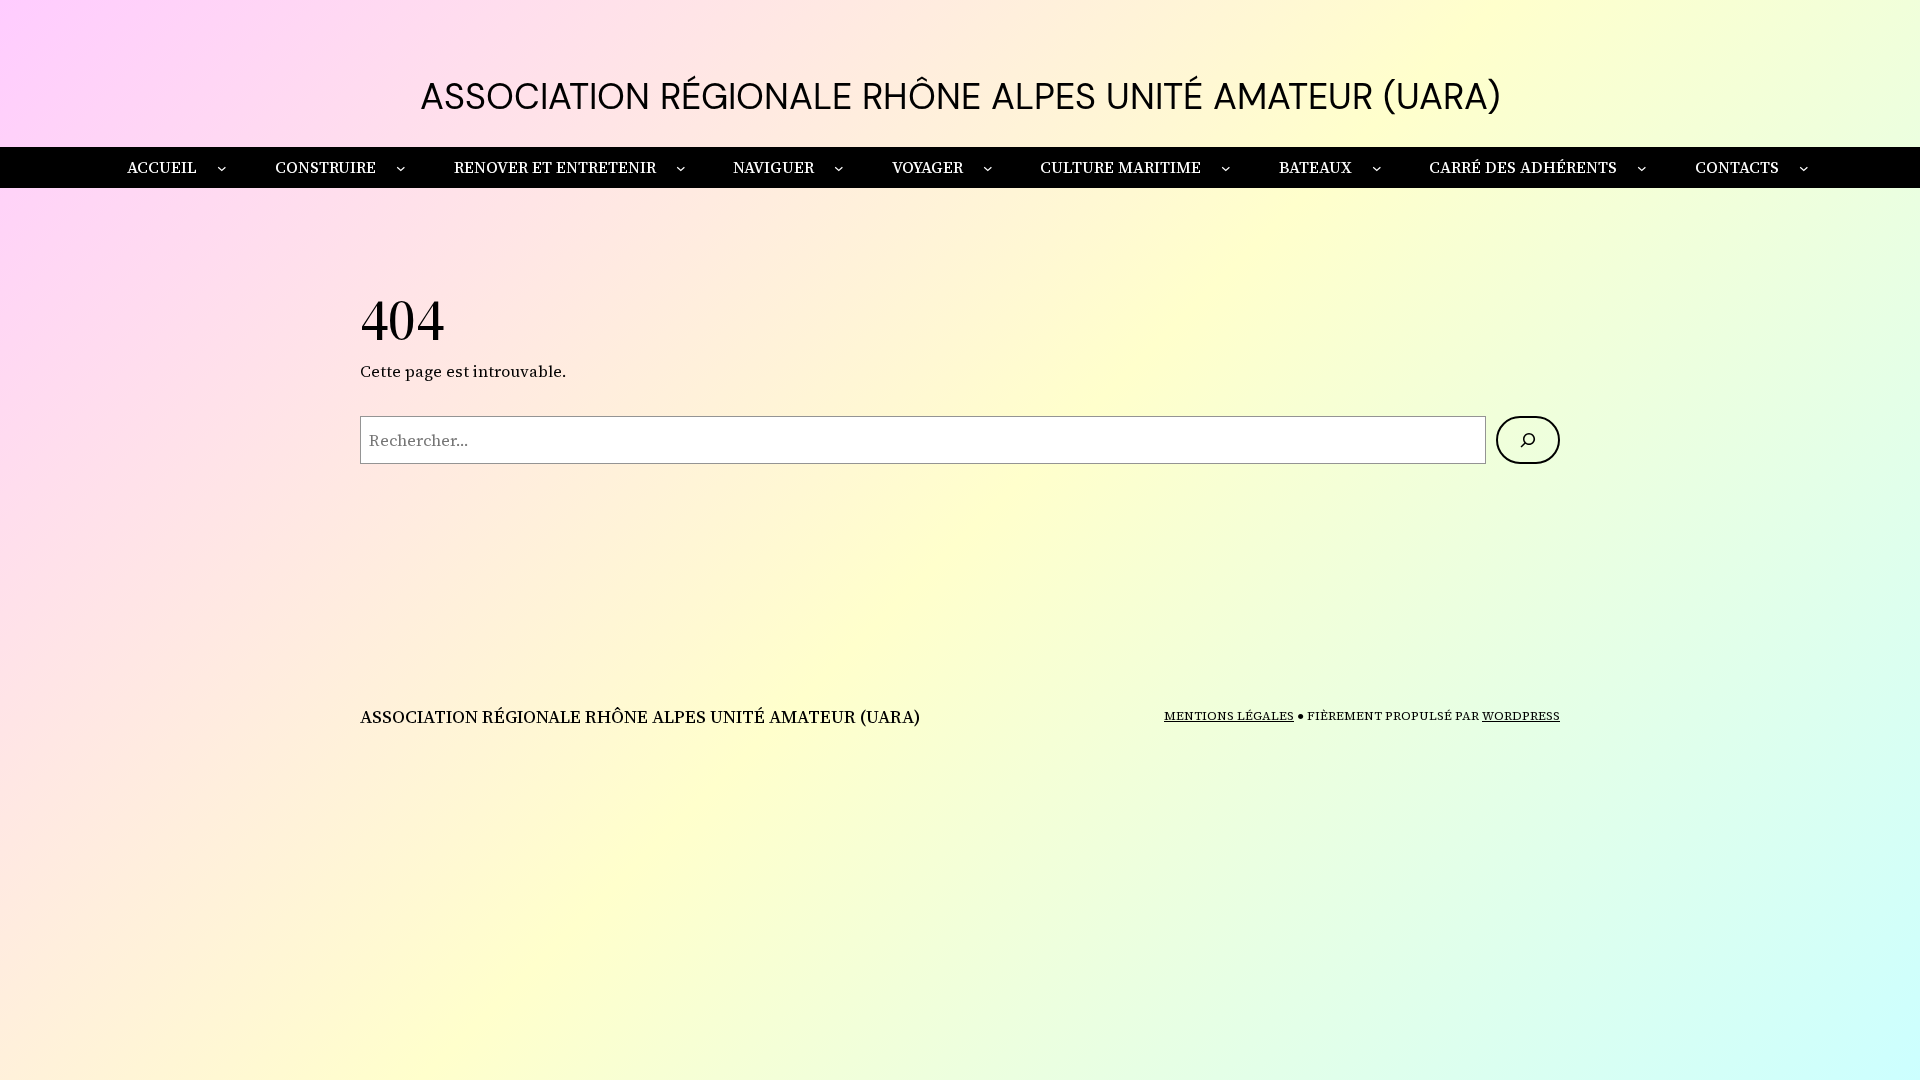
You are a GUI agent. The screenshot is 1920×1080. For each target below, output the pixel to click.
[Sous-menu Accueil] (222, 168)
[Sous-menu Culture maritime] (1226, 168)
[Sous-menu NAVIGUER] (839, 168)
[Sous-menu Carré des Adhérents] (1642, 168)
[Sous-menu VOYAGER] (988, 168)
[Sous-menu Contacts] (1804, 168)
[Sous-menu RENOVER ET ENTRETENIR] (681, 168)
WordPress (1521, 716)
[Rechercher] (1528, 440)
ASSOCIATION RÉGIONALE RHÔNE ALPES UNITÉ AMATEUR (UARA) (960, 96)
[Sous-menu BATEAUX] (1377, 168)
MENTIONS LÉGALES (1229, 716)
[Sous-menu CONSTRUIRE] (401, 168)
